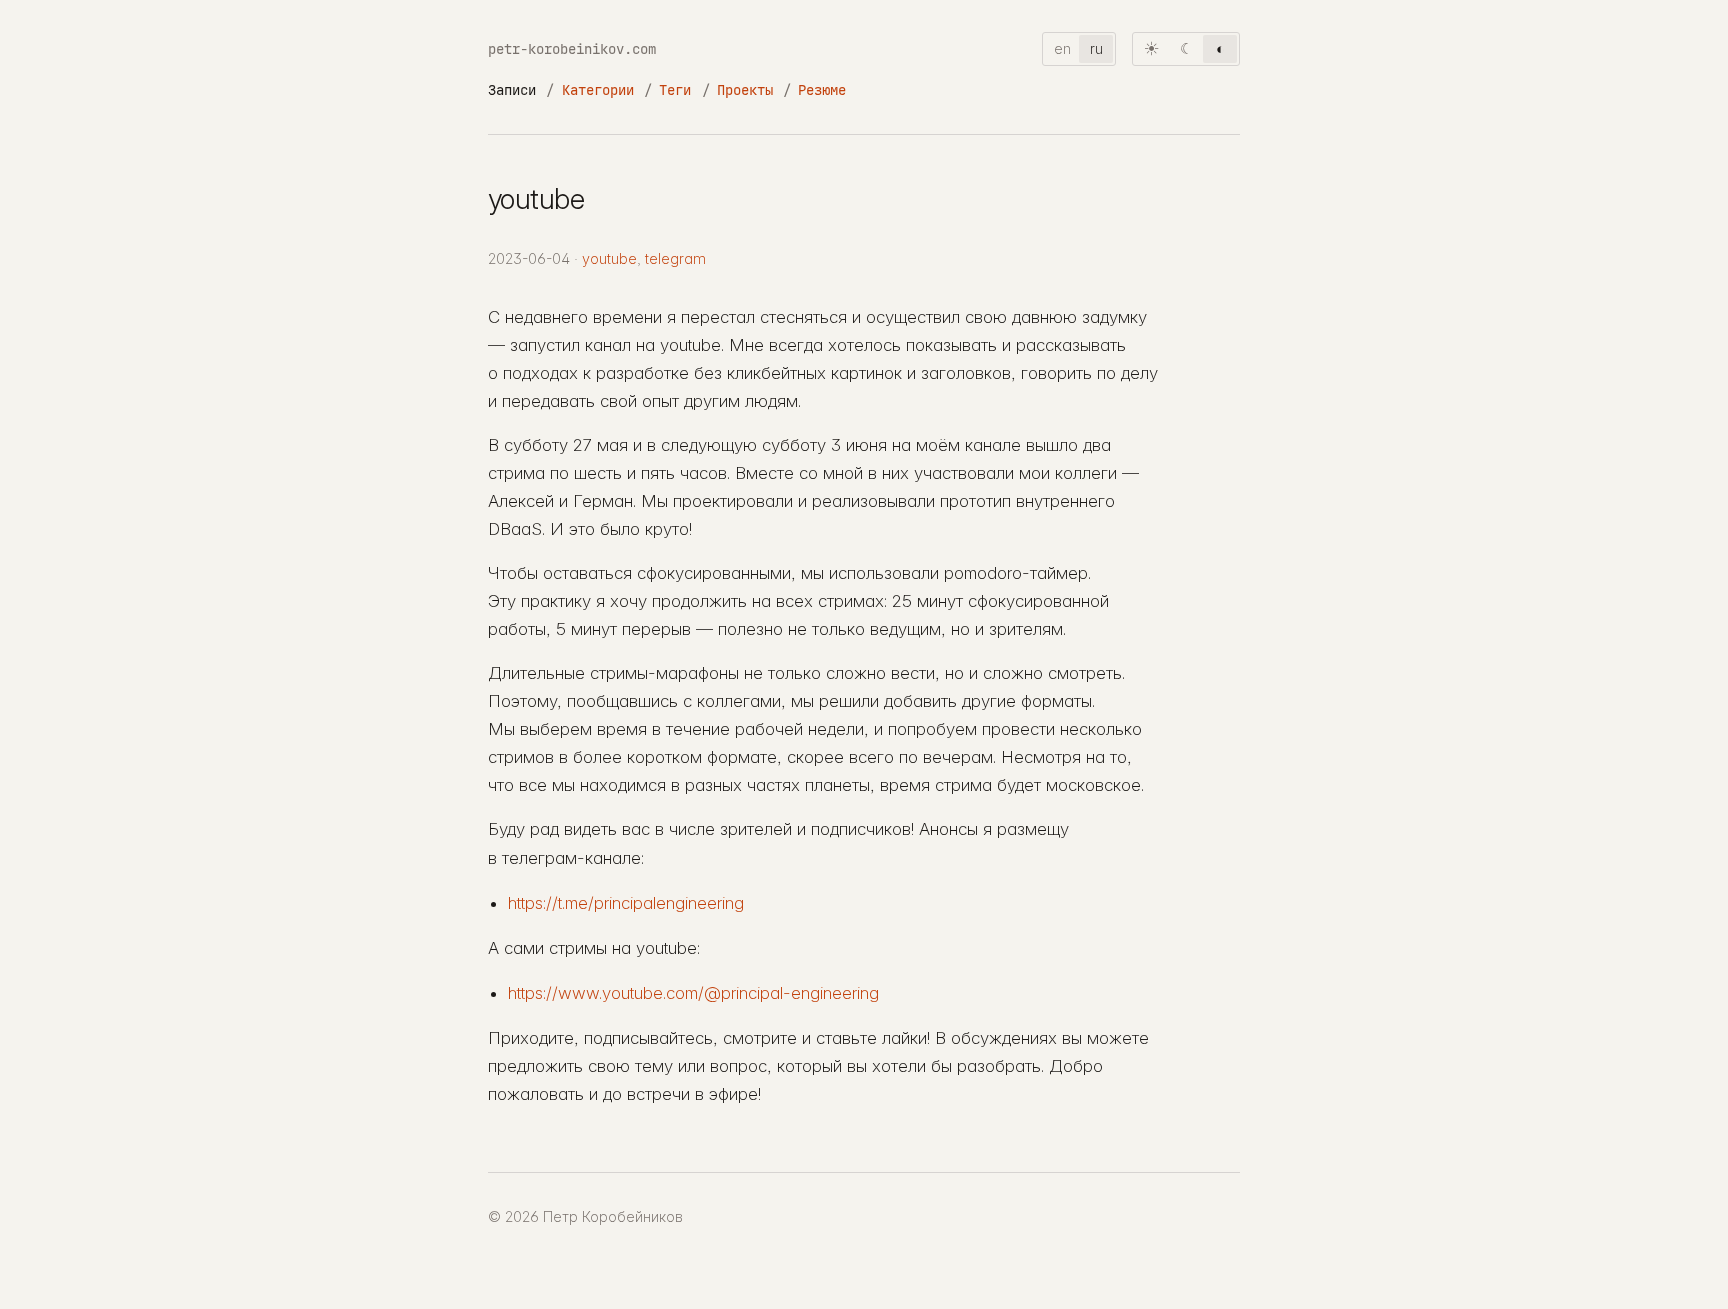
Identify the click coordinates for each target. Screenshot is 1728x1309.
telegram (675, 258)
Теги (675, 89)
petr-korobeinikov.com (572, 48)
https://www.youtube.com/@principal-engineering (693, 993)
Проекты (745, 89)
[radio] (1152, 49)
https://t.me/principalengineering (626, 903)
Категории (598, 89)
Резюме (822, 89)
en (1062, 48)
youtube (609, 258)
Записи (512, 89)
